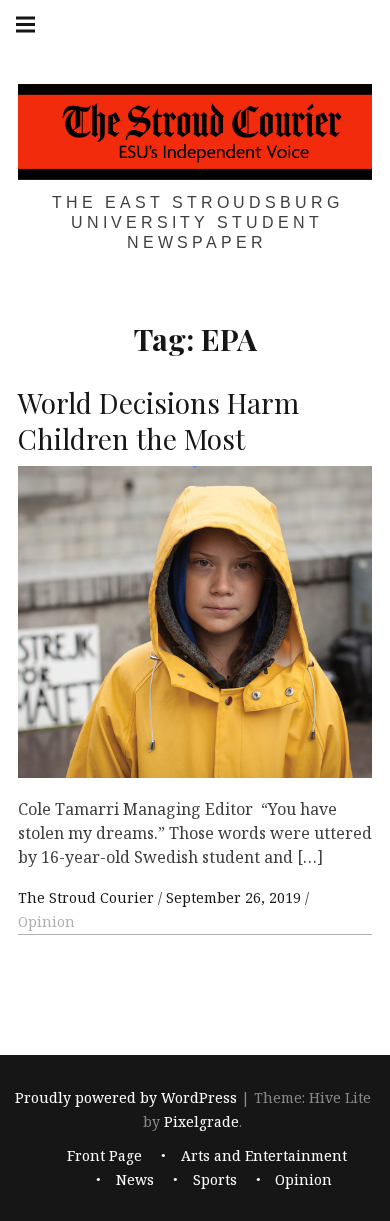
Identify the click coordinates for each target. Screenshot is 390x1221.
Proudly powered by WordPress (126, 1097)
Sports (215, 1179)
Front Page (104, 1155)
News (135, 1179)
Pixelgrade (201, 1121)
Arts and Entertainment (264, 1155)
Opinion (46, 921)
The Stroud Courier (88, 897)
